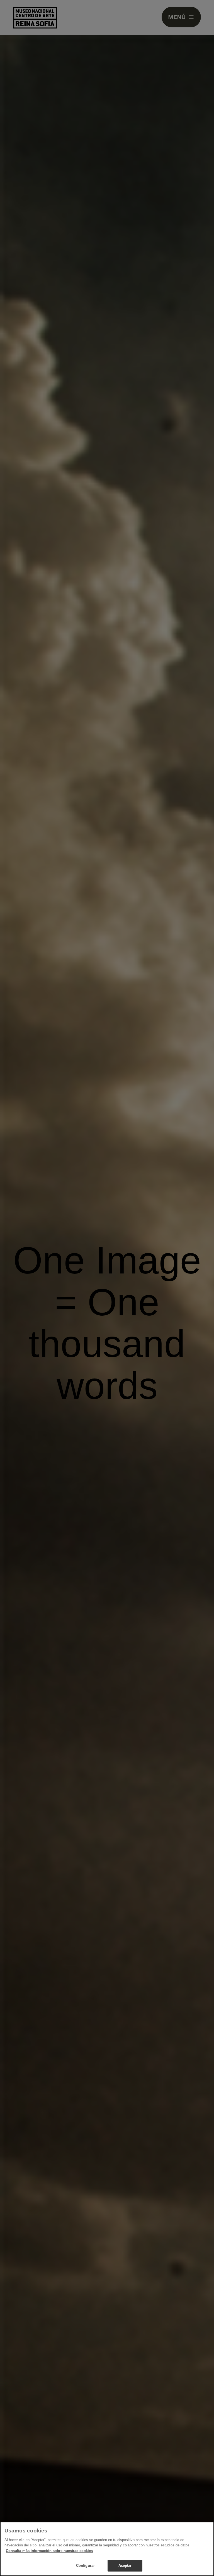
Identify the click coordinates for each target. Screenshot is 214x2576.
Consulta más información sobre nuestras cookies (49, 2551)
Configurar (85, 2566)
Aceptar (125, 2566)
